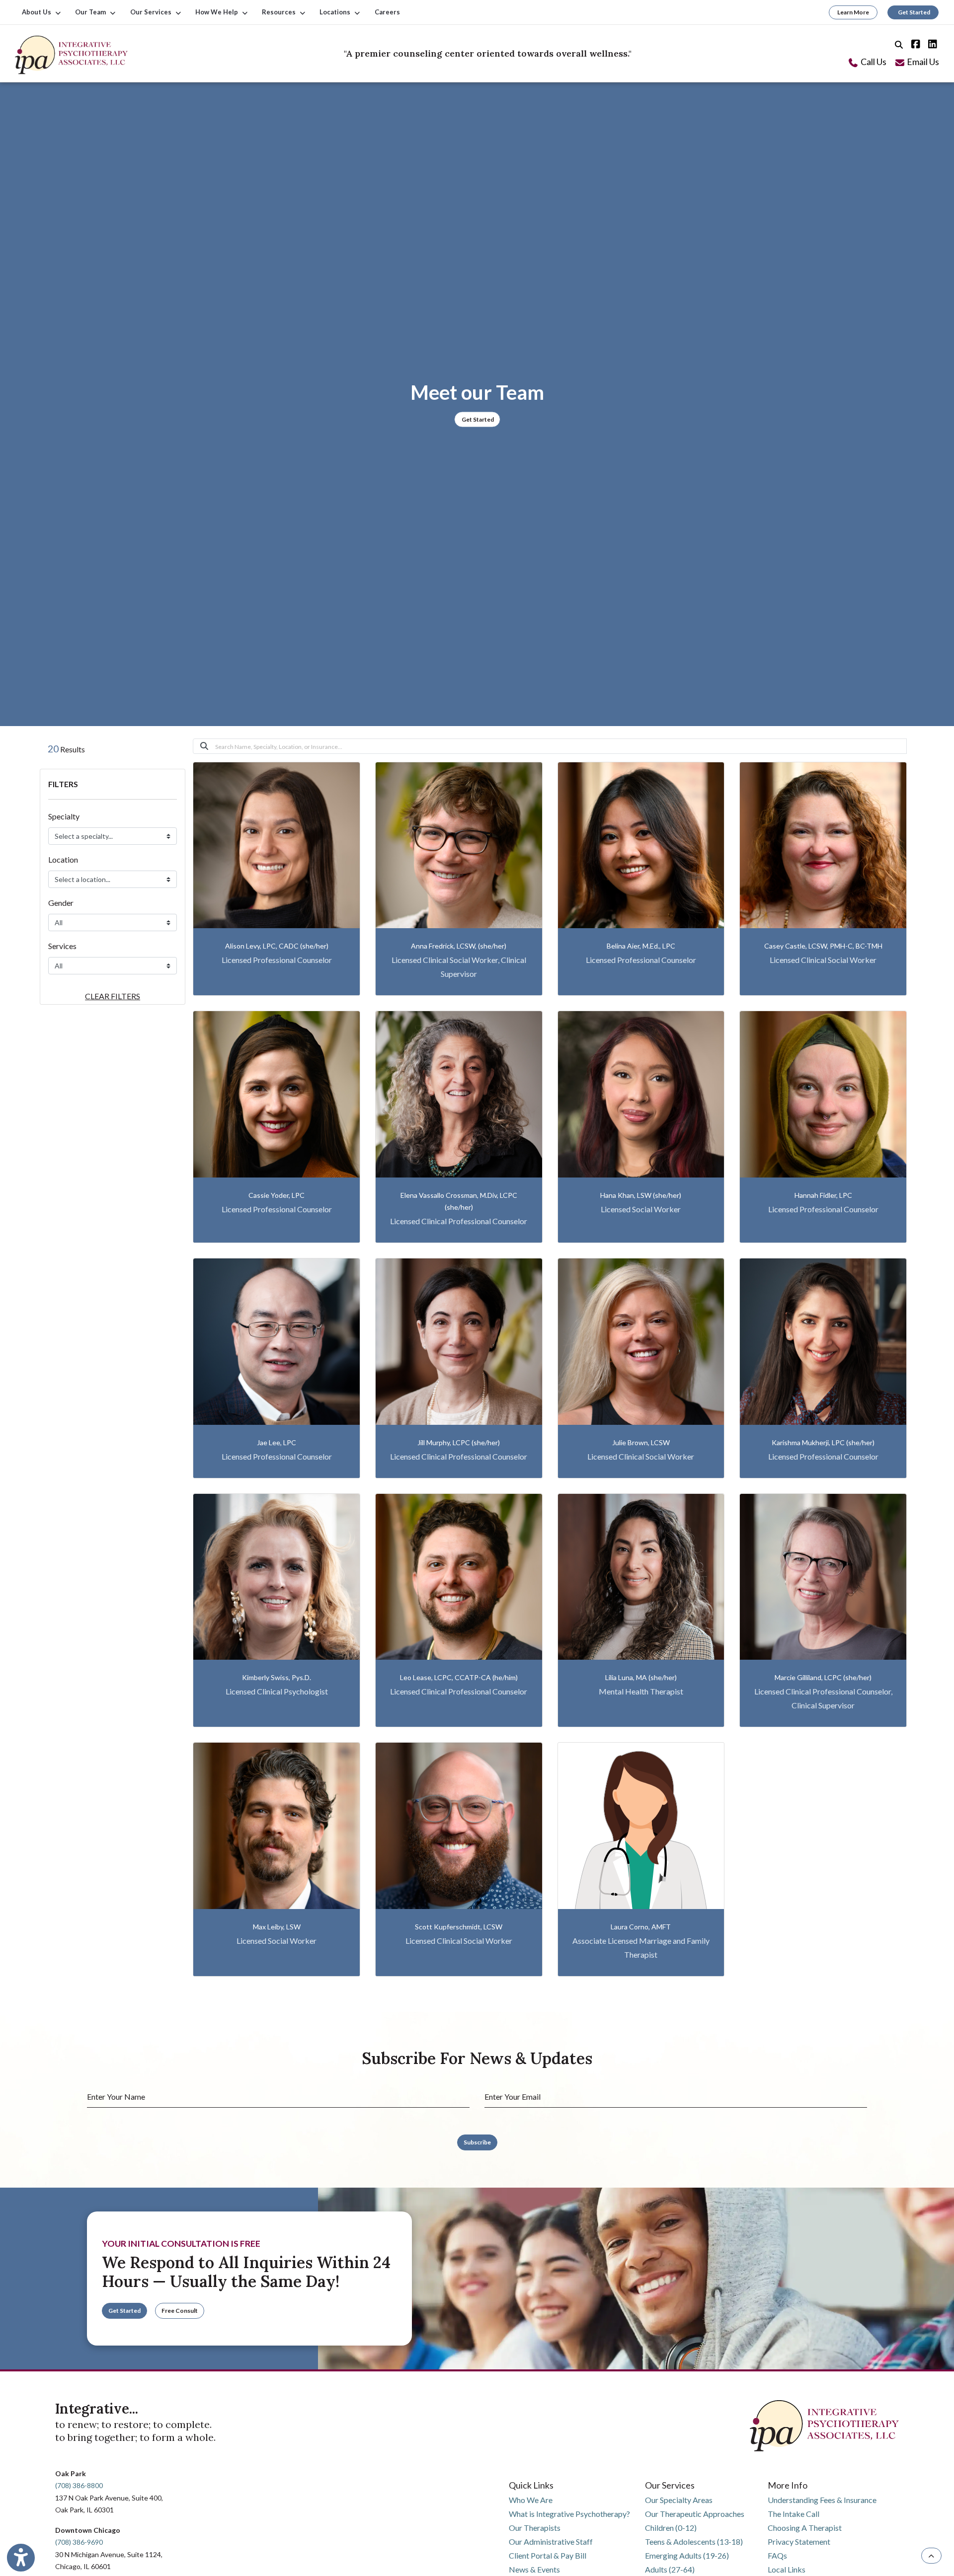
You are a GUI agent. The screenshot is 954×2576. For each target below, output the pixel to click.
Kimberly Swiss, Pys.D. (277, 1677)
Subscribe (477, 2142)
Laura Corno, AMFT (641, 1927)
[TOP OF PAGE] (931, 2556)
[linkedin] (931, 43)
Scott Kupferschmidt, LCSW (459, 1927)
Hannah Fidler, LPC (823, 1195)
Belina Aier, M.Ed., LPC (641, 946)
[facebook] (914, 43)
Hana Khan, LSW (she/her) (641, 1195)
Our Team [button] (92, 12)
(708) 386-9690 (79, 2542)
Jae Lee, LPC (277, 1442)
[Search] (898, 43)
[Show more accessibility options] (21, 2558)
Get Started (477, 419)
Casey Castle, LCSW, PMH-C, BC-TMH (823, 946)
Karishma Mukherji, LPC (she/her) (823, 1442)
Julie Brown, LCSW (641, 1442)
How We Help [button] (218, 12)
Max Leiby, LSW (277, 1927)
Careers (387, 12)
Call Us (873, 62)
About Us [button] (38, 12)
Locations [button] (336, 12)
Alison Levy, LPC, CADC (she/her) (277, 946)
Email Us (922, 62)
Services (62, 946)
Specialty (64, 816)
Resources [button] (280, 12)
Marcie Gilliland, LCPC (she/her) (823, 1677)
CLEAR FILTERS (113, 996)
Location (63, 859)
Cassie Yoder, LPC (277, 1195)
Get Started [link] (913, 12)
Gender (61, 903)
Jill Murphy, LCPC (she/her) (459, 1442)
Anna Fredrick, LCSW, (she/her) (459, 946)
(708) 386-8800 (79, 2485)
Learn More (853, 12)
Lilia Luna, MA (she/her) (641, 1677)
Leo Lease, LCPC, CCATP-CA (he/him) (459, 1677)
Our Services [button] (152, 12)
